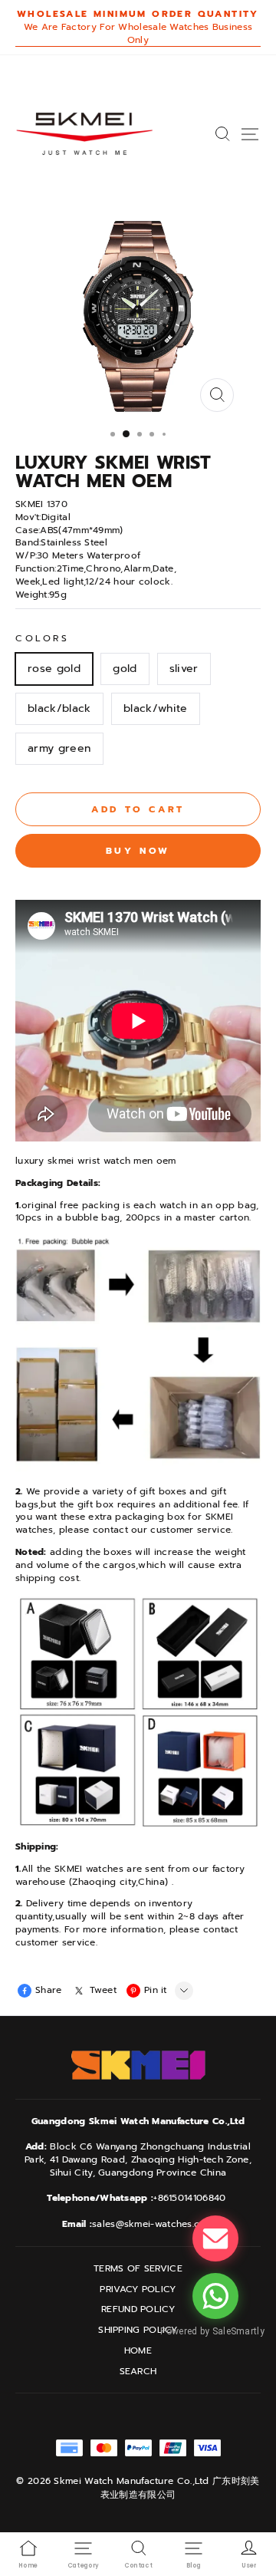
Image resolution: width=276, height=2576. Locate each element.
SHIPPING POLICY (138, 2330)
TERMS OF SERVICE (138, 2269)
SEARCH (138, 2372)
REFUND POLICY (138, 2309)
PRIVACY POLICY (138, 2289)
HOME (138, 2351)
